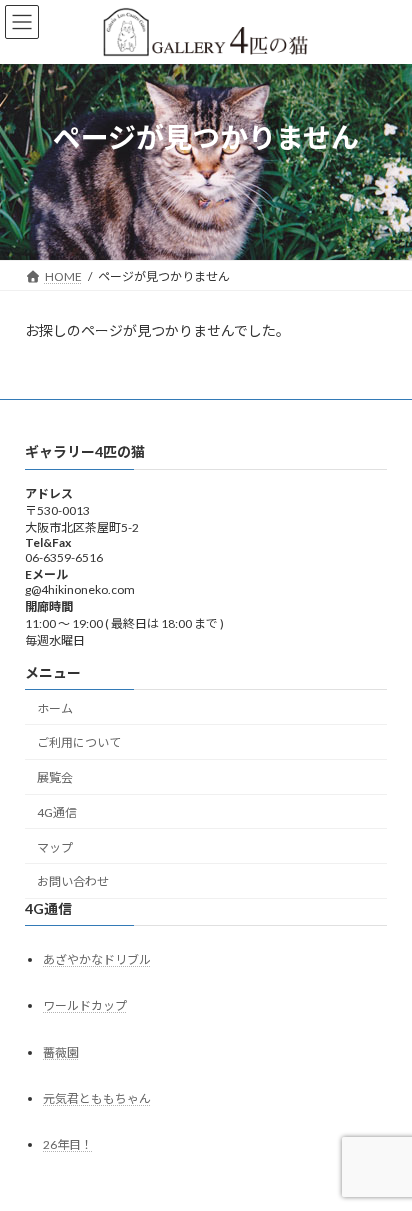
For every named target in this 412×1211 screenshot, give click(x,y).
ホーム (55, 707)
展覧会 (55, 777)
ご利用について (79, 742)
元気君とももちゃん (97, 1098)
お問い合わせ (73, 881)
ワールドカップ (85, 1005)
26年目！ (68, 1144)
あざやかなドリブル (97, 959)
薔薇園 (61, 1051)
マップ (55, 847)
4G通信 (57, 812)
